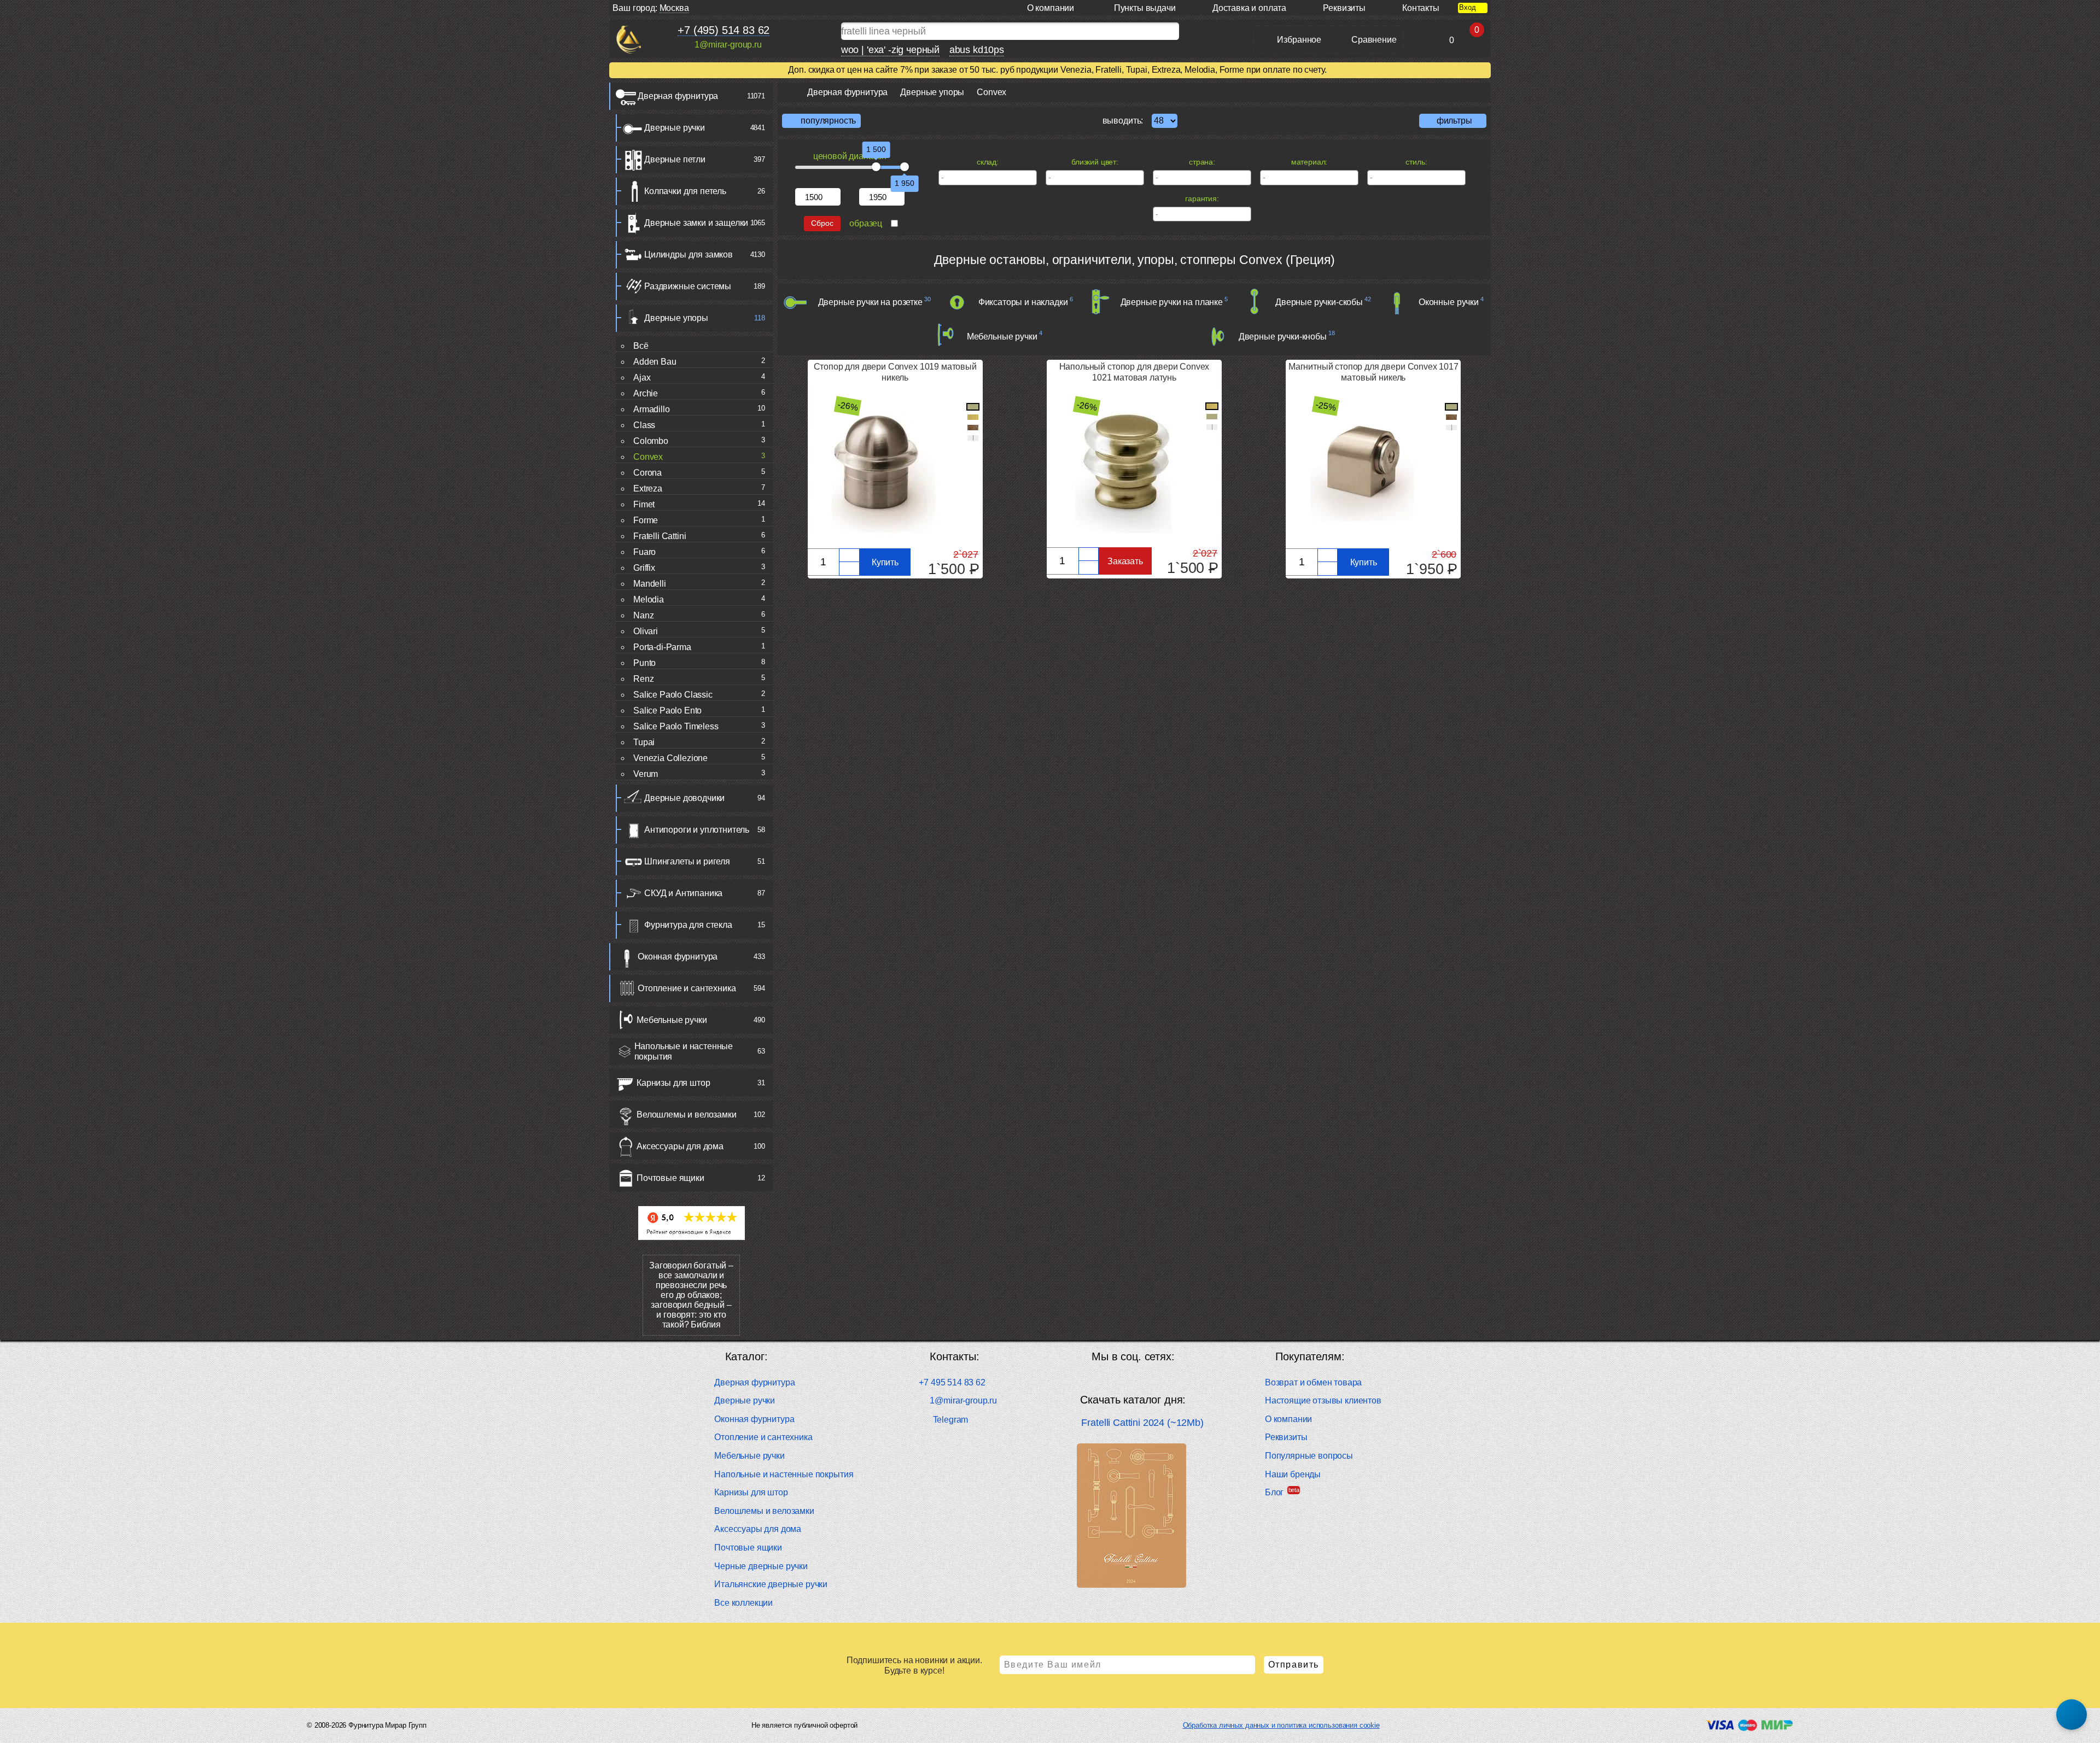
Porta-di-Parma (662, 647)
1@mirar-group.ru (728, 45)
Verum (646, 774)
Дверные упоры (676, 318)
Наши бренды (1293, 1474)
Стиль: (1416, 162)
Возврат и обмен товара (1313, 1382)
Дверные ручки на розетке (870, 302)
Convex (648, 457)
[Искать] (1189, 31)
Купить (885, 562)
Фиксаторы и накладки (1023, 302)
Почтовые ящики (670, 1178)
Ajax (642, 378)
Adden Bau (655, 362)
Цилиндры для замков (689, 255)
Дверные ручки (675, 128)
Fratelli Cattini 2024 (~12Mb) (1142, 1423)
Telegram (950, 1420)
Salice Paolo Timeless (676, 726)
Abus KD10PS (977, 50)
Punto (644, 663)
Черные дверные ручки (761, 1566)
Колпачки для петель (685, 191)
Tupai (644, 742)
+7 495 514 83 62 (952, 1382)
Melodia (649, 599)
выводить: (1123, 121)
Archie (646, 393)
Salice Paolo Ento (667, 710)
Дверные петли (675, 159)
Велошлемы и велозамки (687, 1115)
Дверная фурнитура (678, 96)
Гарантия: (1202, 198)
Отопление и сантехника (687, 988)
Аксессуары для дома (680, 1146)
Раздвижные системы (688, 286)
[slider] (876, 167)
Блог (1274, 1492)
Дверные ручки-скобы (1319, 302)
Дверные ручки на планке (1172, 302)
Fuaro (644, 552)
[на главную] (629, 40)
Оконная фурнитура (678, 957)
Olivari (646, 631)
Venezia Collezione (670, 758)
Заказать (1125, 561)
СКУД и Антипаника (683, 893)
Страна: (1202, 162)
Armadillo (652, 409)
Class (644, 425)
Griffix (644, 568)
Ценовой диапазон (850, 156)
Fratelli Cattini (660, 536)
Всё (641, 346)
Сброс (822, 223)
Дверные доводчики (684, 798)
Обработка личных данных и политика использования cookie (1281, 1725)
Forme (646, 520)
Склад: (988, 162)
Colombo (651, 441)
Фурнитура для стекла (688, 925)
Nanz (643, 615)
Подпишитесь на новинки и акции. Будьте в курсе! (914, 1665)
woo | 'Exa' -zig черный (890, 50)
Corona (647, 473)
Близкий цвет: (1095, 162)
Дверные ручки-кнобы (1283, 337)
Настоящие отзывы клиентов (1323, 1400)
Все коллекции (743, 1603)
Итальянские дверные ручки (771, 1584)
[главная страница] (788, 92)
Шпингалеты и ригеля (687, 861)
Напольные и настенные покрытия (684, 1051)
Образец (866, 223)
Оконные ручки (1449, 302)
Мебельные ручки (672, 1020)
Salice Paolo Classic (673, 695)
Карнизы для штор (673, 1083)
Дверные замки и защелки (696, 223)
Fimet (644, 504)
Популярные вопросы (1309, 1456)
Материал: (1309, 162)
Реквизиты (1286, 1437)
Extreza (648, 489)
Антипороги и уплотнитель (697, 830)
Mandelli (650, 584)
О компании (1288, 1419)
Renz (643, 679)
